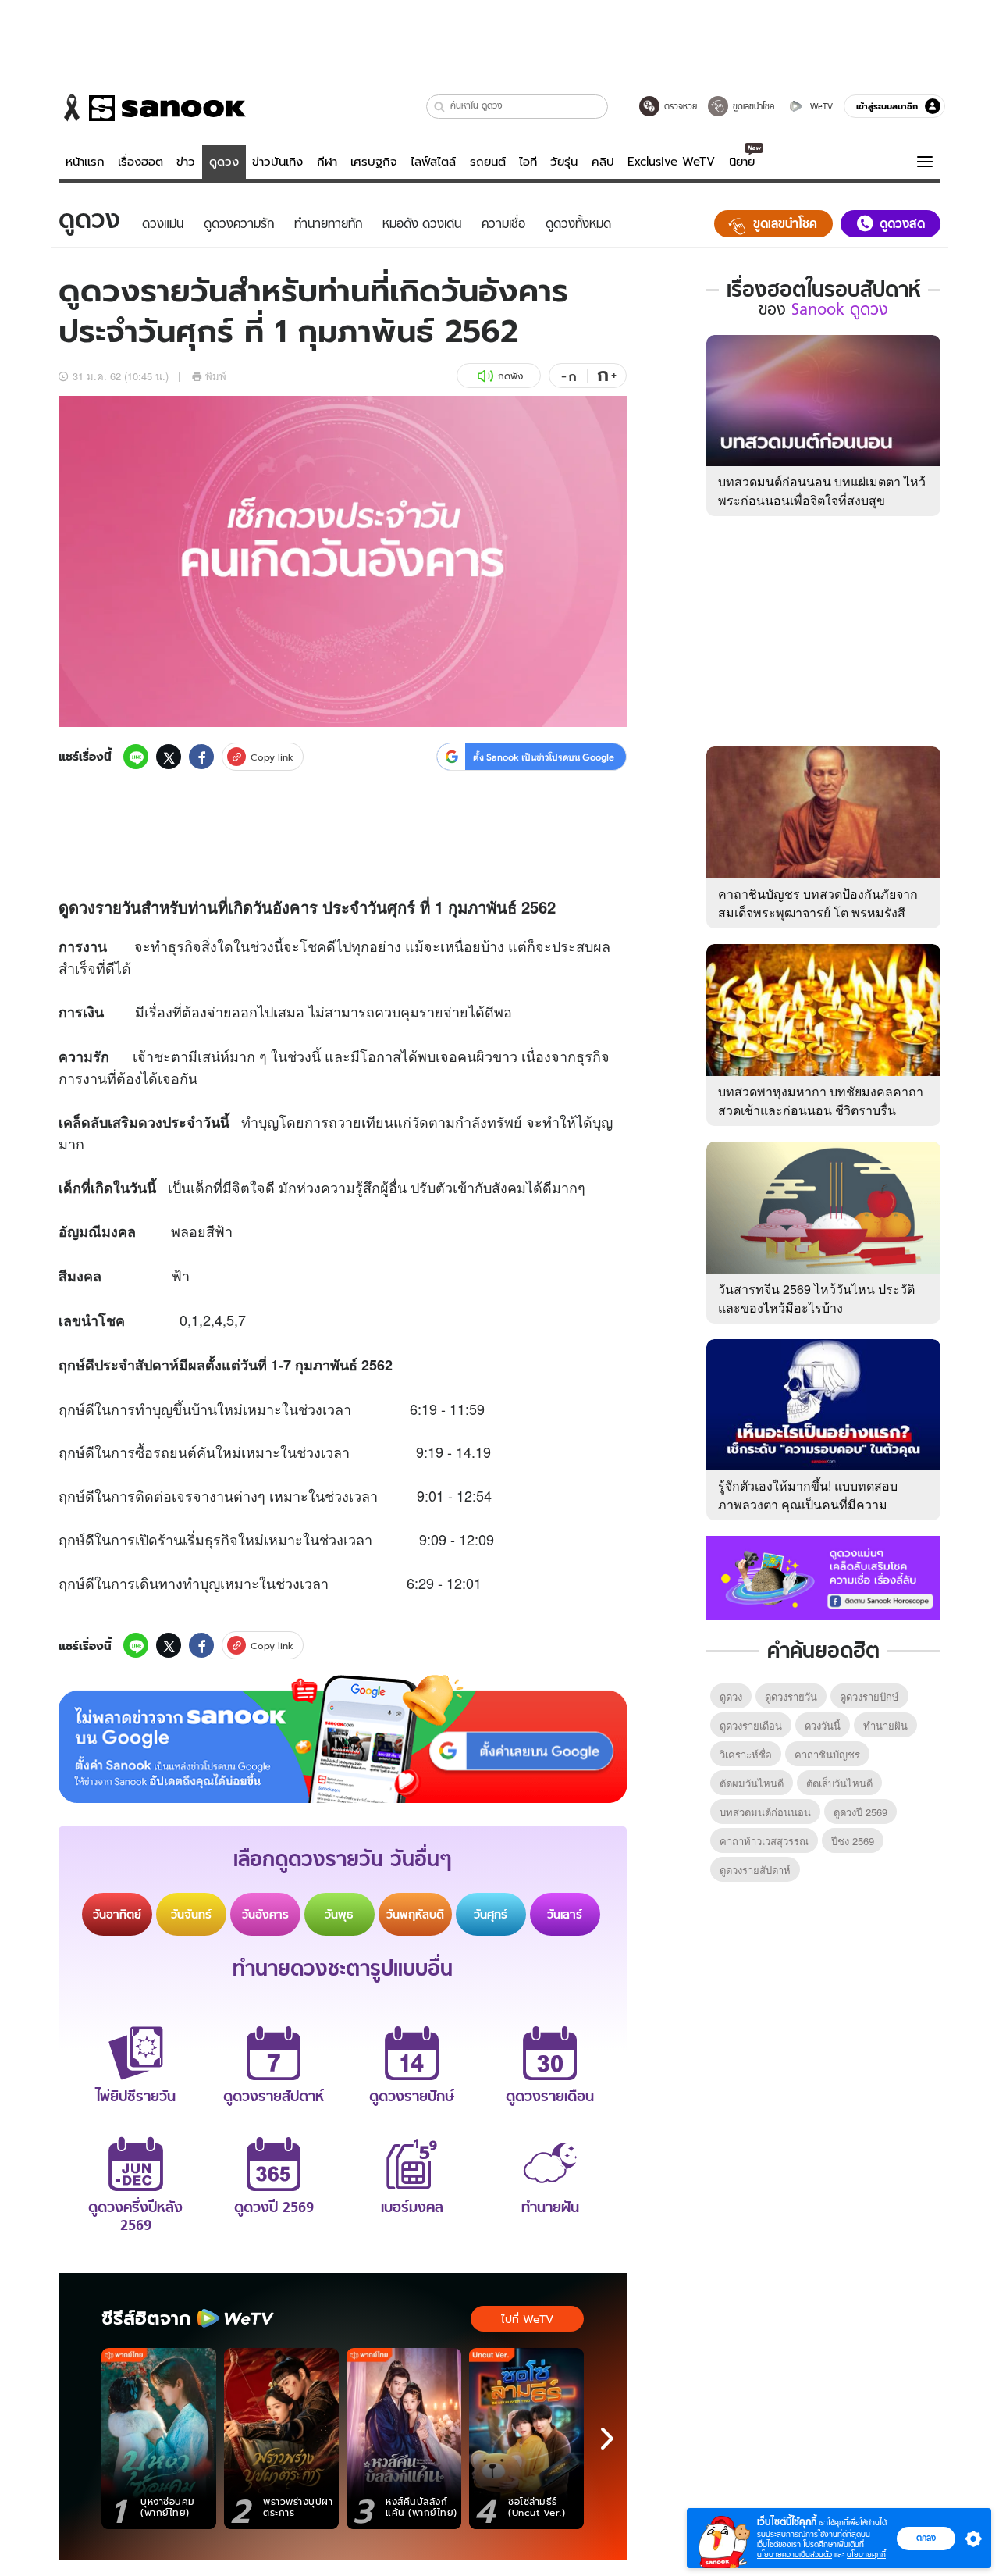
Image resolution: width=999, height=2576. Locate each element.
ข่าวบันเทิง (277, 162)
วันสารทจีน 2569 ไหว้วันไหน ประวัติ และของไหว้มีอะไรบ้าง (816, 1298)
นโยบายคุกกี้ (866, 2555)
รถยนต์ (488, 162)
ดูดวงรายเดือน (751, 1725)
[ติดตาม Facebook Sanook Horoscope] (823, 1577)
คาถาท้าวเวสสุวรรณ (764, 1841)
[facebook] (201, 757)
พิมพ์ (216, 376)
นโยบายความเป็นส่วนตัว (795, 2555)
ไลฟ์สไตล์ (433, 162)
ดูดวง (224, 162)
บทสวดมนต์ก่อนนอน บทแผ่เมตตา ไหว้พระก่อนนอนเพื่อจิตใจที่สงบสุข (822, 491)
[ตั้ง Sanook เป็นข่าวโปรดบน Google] (343, 1739)
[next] (607, 2439)
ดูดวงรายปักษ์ (869, 1696)
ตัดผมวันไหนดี (752, 1783)
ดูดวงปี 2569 (860, 1812)
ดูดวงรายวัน (791, 1696)
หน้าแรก (85, 162)
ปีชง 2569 (853, 1841)
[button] (440, 107)
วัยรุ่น (564, 162)
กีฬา (327, 162)
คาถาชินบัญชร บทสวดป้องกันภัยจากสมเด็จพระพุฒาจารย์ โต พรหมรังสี (818, 903)
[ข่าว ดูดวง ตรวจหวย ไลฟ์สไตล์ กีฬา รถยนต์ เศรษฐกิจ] (152, 108)
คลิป (603, 162)
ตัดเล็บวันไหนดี (839, 1783)
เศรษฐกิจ (374, 162)
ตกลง (926, 2538)
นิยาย (742, 162)
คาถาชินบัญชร (827, 1754)
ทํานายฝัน (885, 1725)
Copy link (272, 757)
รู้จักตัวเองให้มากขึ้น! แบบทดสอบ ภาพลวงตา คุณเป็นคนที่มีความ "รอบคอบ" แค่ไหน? (808, 1504)
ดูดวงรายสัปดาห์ (755, 1870)
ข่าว (186, 162)
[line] (136, 757)
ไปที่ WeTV (527, 2319)
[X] (169, 757)
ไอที (528, 162)
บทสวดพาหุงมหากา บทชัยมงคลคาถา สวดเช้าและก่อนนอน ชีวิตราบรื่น (821, 1101)
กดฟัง (510, 376)
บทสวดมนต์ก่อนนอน (765, 1812)
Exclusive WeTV (671, 162)
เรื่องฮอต (140, 162)
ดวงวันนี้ (823, 1725)
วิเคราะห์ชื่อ (746, 1754)
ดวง (82, 907)
